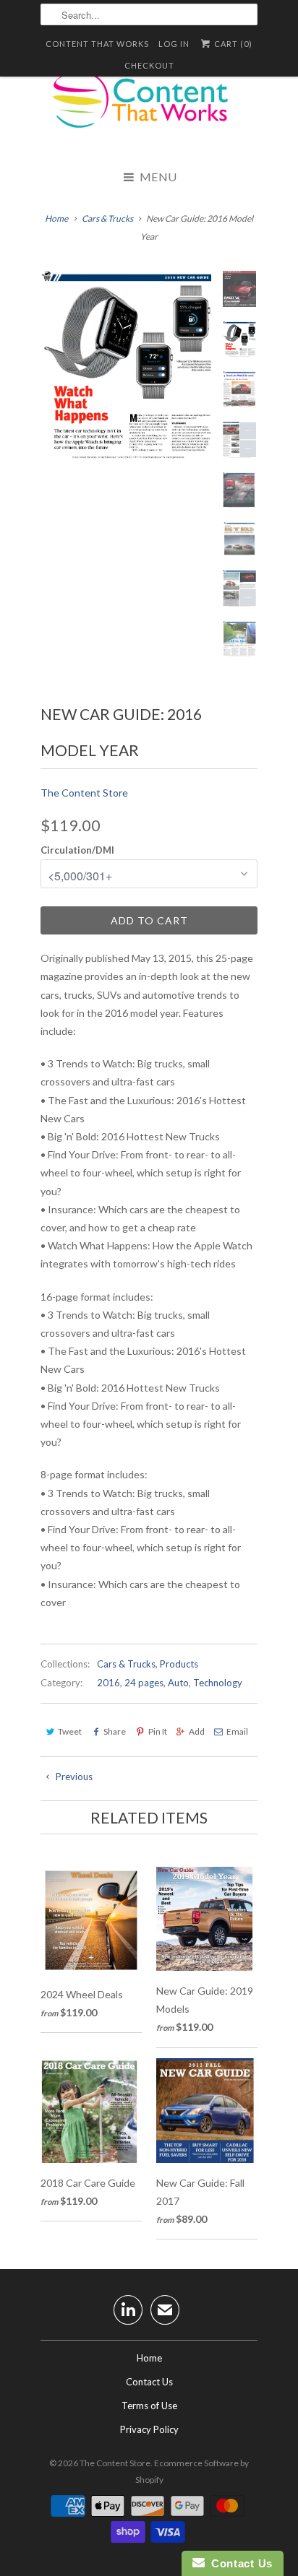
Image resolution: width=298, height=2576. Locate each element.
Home (149, 2358)
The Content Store (84, 793)
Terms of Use (149, 2406)
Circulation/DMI (77, 850)
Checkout (149, 65)
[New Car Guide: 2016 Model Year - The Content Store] (127, 365)
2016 (108, 1683)
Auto (178, 1683)
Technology (218, 1683)
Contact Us (149, 2382)
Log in (174, 44)
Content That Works (97, 44)
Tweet (70, 1731)
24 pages (144, 1683)
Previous (73, 1777)
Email (237, 1731)
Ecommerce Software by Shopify (192, 2471)
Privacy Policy (149, 2429)
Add (197, 1731)
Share (115, 1731)
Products (179, 1664)
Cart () (232, 44)
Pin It (157, 1731)
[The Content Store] (149, 108)
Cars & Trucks (126, 1664)
